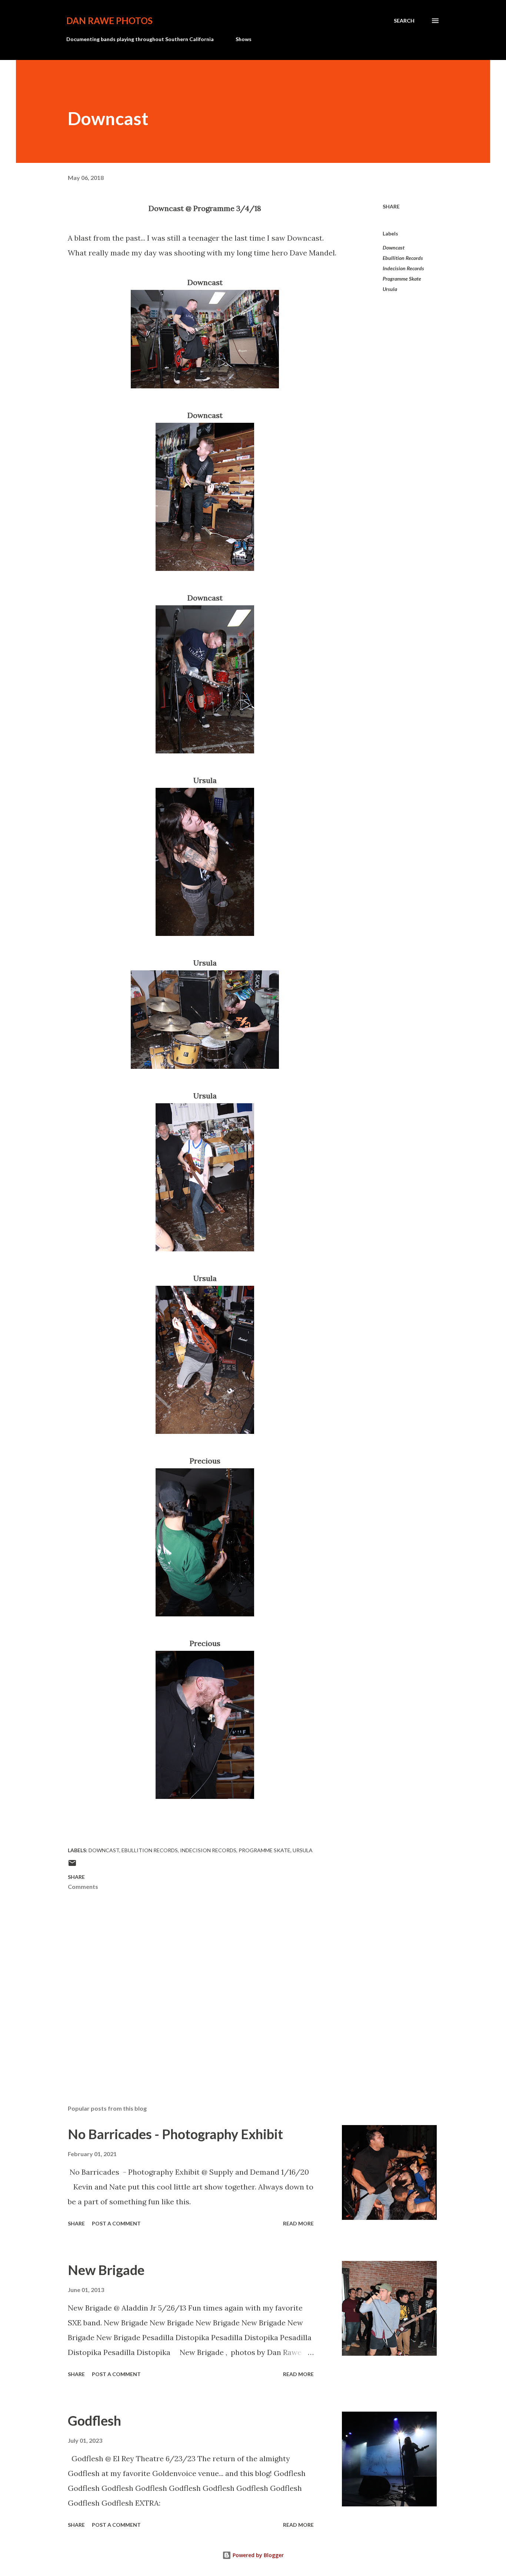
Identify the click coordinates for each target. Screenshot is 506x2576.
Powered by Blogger (257, 2555)
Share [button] (391, 206)
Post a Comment (116, 2223)
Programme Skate (402, 279)
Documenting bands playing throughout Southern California (140, 39)
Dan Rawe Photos (109, 21)
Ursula (390, 289)
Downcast (394, 247)
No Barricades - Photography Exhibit (175, 2134)
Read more (298, 2223)
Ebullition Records (403, 258)
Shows (244, 39)
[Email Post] (72, 1865)
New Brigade (106, 2270)
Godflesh (94, 2421)
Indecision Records (403, 268)
